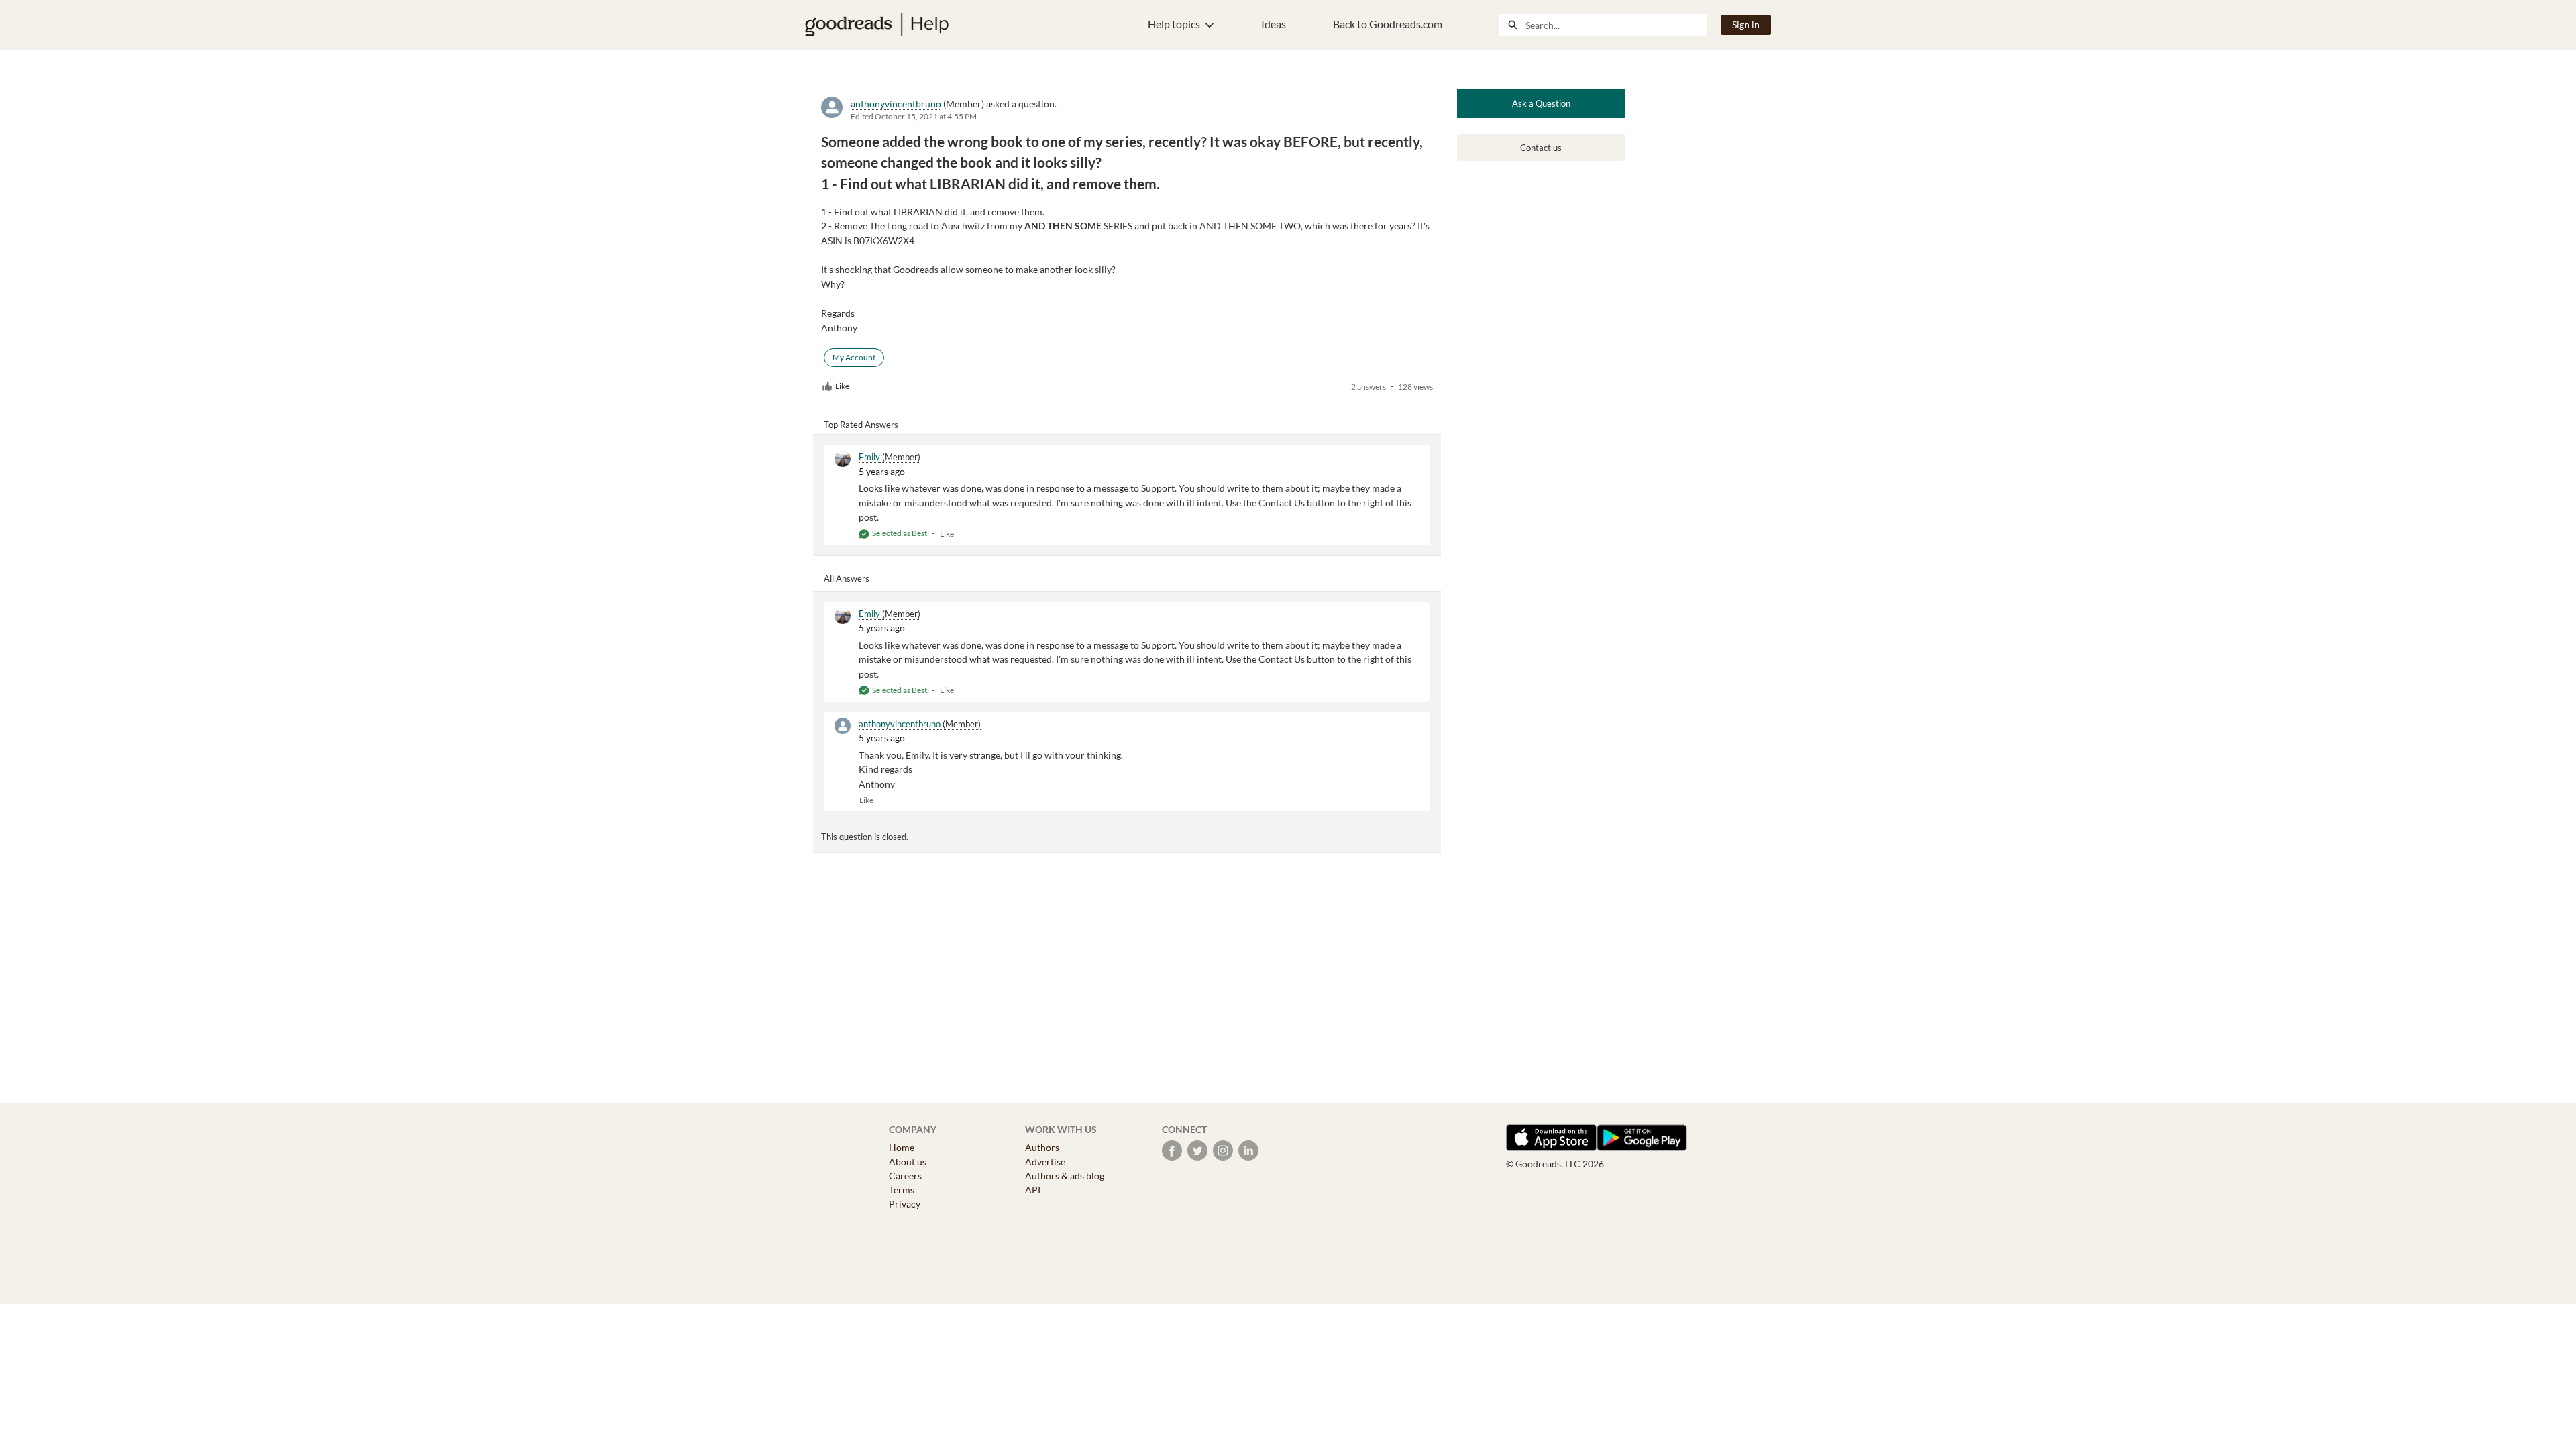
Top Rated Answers (861, 425)
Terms (902, 1190)
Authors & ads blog (1065, 1176)
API (1033, 1190)
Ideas (1274, 24)
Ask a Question (1541, 103)
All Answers (847, 578)
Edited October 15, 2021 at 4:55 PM (914, 116)
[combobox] (1616, 25)
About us (908, 1162)
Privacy (905, 1204)
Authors (1042, 1147)
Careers (905, 1176)
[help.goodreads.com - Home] (877, 25)
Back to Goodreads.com (1388, 24)
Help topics (1174, 24)
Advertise (1045, 1162)
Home (902, 1147)
